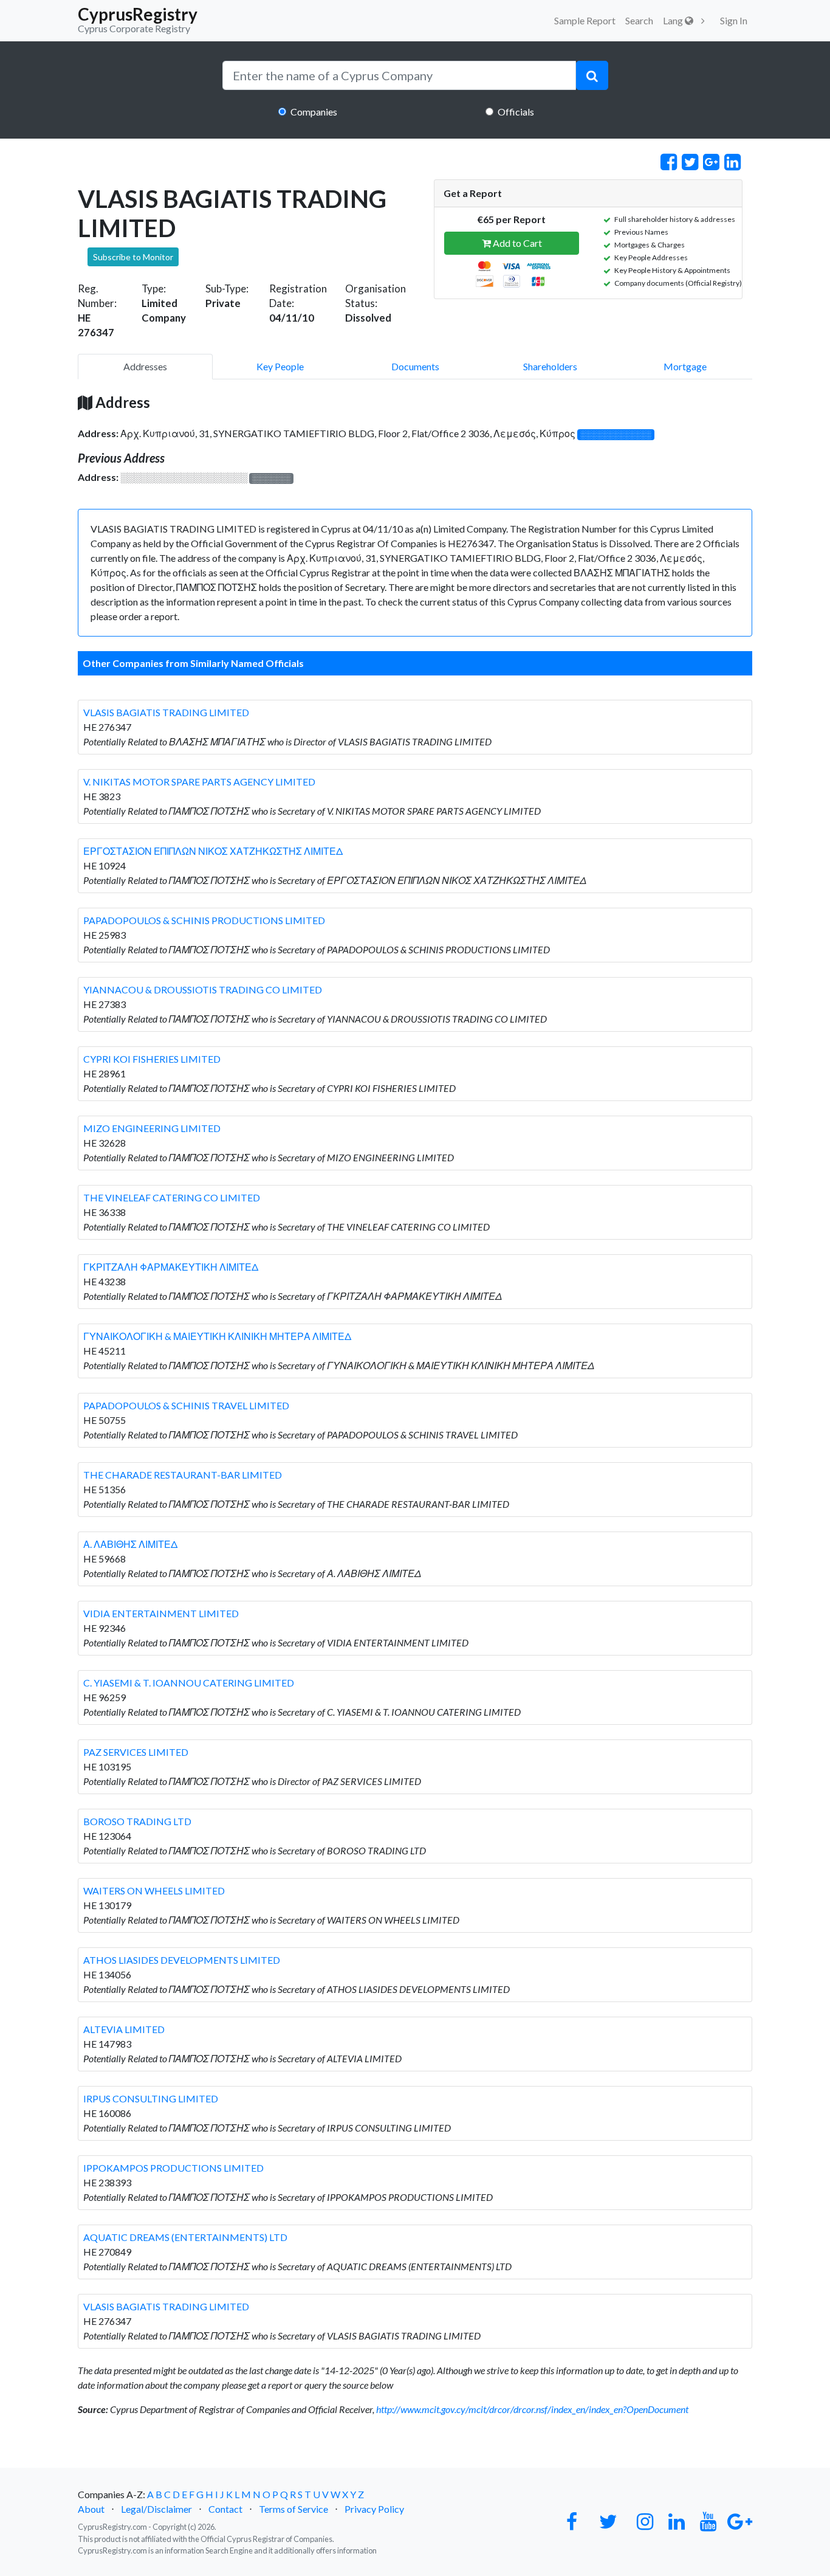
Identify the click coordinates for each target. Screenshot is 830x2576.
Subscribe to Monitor (133, 257)
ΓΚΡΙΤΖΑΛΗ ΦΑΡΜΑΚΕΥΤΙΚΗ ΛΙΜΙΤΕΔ (171, 1267)
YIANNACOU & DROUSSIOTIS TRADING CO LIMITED (203, 989)
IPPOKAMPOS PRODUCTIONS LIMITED (173, 2168)
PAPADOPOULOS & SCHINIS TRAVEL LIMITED (186, 1405)
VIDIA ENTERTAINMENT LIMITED (161, 1613)
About (91, 2509)
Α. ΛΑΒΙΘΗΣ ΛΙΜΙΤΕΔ (130, 1544)
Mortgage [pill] (685, 366)
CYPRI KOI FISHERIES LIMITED (152, 1059)
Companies (314, 112)
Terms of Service (293, 2509)
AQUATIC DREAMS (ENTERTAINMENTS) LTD (185, 2237)
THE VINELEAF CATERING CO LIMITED (172, 1197)
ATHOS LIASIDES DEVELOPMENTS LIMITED (182, 1960)
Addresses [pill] (145, 366)
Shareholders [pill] (550, 366)
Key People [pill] (280, 366)
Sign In (734, 20)
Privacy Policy (374, 2509)
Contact (225, 2509)
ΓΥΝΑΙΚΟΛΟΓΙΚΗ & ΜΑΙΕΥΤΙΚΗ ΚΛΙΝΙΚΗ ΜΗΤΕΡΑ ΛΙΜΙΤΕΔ (217, 1336)
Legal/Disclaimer (156, 2509)
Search (639, 20)
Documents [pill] (415, 366)
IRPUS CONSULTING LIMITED (151, 2098)
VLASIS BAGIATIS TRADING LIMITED (166, 712)
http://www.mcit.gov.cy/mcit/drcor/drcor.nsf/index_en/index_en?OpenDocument (532, 2409)
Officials (516, 112)
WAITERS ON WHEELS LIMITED (154, 1891)
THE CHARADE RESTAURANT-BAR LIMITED (183, 1475)
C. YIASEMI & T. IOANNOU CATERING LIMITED (189, 1683)
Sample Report (585, 20)
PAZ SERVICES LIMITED (136, 1752)
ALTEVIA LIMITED (124, 2029)
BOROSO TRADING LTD (137, 1821)
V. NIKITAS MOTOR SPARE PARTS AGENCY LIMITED (199, 782)
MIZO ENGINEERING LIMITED (152, 1128)
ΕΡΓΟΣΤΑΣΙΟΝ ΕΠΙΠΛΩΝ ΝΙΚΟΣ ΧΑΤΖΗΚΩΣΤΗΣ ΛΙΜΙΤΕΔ (213, 851)
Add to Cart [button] (516, 243)
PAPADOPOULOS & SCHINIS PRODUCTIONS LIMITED (204, 920)
